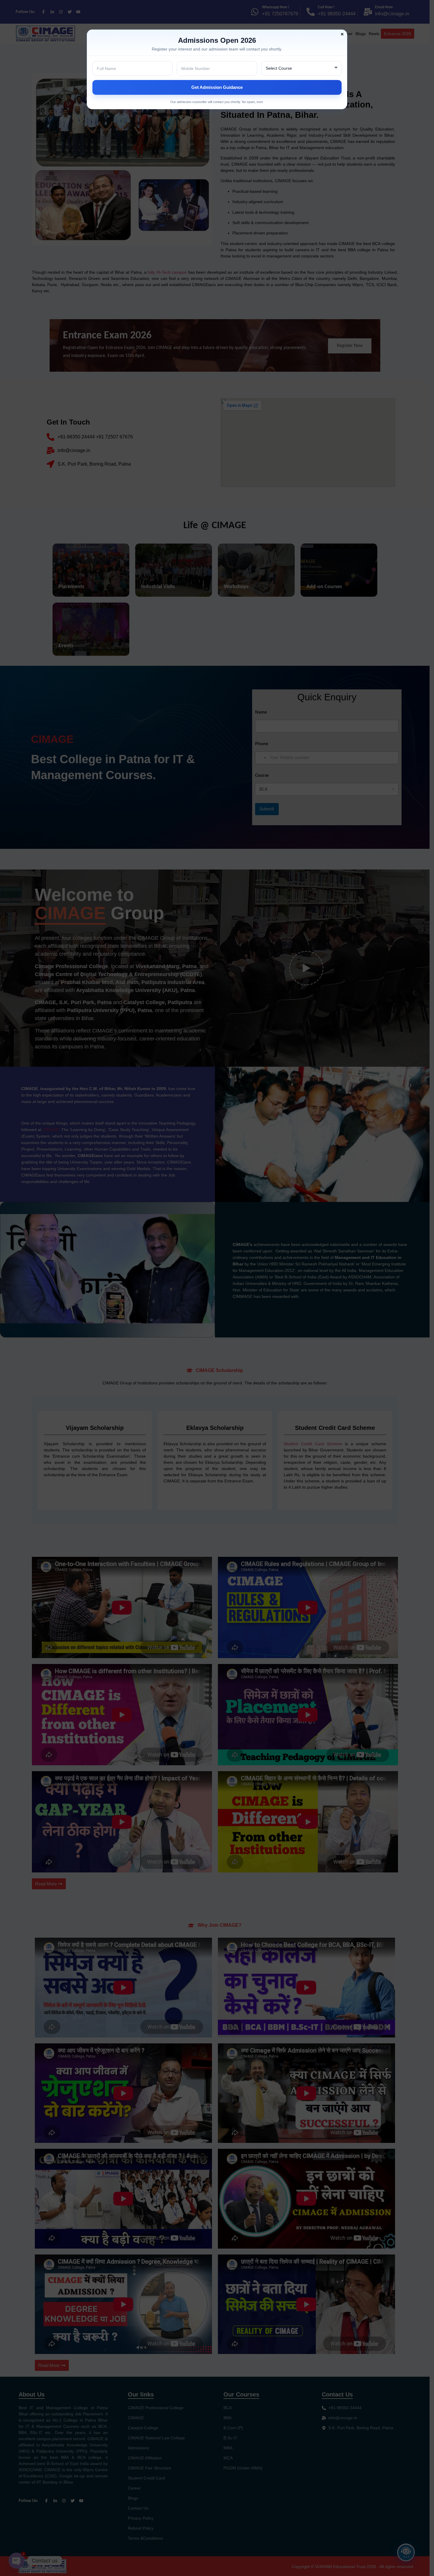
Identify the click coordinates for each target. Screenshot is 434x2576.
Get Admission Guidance (217, 87)
